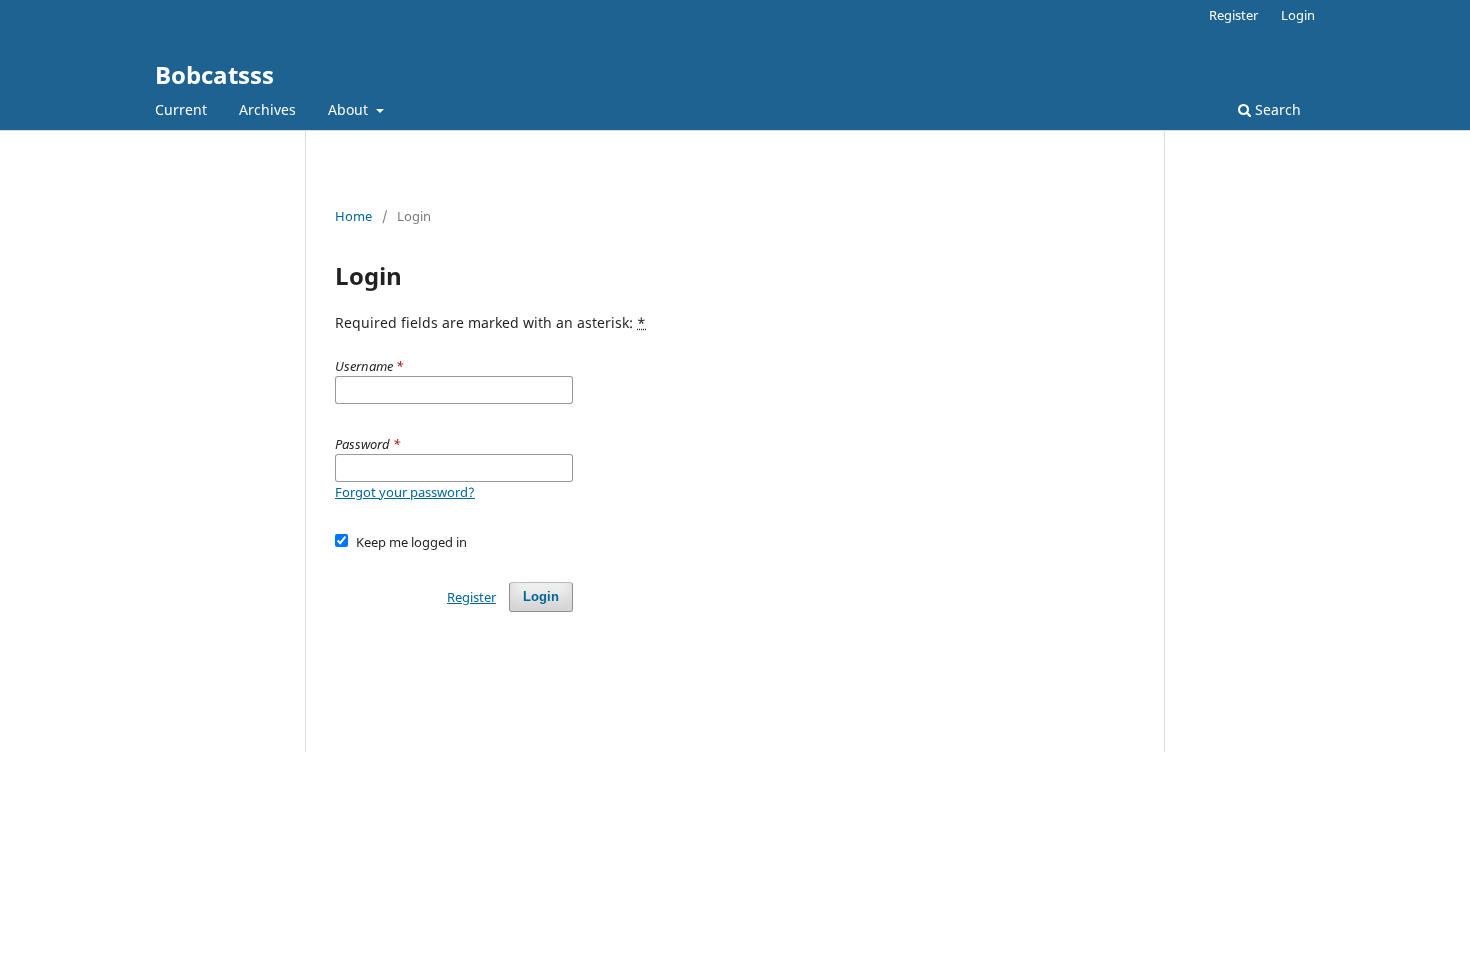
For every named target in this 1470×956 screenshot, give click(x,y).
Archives (267, 109)
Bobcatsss (214, 74)
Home (353, 216)
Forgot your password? (405, 492)
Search (1276, 109)
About (350, 109)
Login (1298, 15)
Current (181, 109)
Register (1233, 15)
